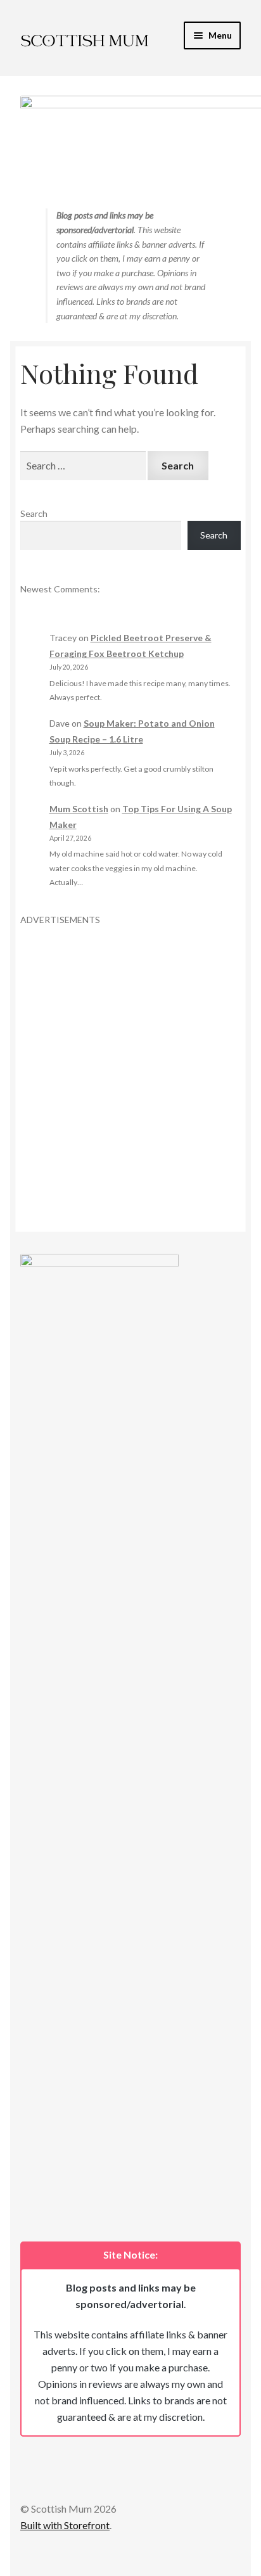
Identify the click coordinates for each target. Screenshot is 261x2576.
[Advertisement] (130, 1057)
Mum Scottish (79, 809)
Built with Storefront (65, 2525)
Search (34, 513)
